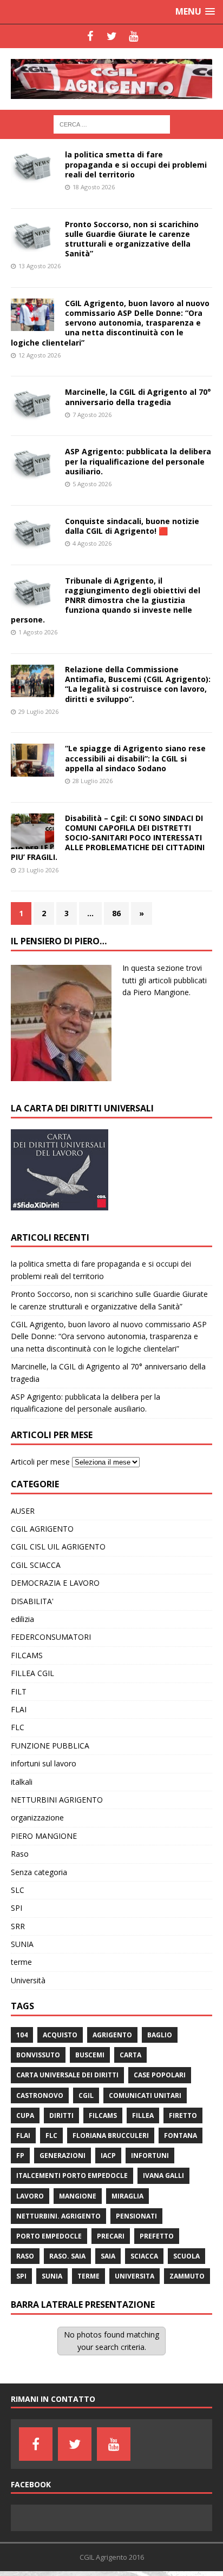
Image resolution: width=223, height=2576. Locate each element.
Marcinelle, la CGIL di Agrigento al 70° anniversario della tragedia (138, 397)
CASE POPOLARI (160, 2075)
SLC (18, 1890)
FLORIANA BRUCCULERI (111, 2135)
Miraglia (127, 2196)
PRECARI (111, 2236)
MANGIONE (78, 2196)
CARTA (130, 2055)
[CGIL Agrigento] (111, 79)
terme (21, 1962)
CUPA (25, 2115)
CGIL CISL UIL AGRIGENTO (58, 1547)
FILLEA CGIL (32, 1673)
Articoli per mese (40, 1462)
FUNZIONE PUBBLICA (50, 1746)
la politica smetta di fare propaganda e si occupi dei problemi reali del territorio (136, 164)
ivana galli (163, 2176)
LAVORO (30, 2196)
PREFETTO (157, 2236)
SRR (18, 1926)
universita (135, 2276)
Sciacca (144, 2256)
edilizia (22, 1619)
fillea (143, 2115)
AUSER (23, 1511)
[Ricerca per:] (112, 124)
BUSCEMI (90, 2055)
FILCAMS (27, 1655)
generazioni (63, 2156)
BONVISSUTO (38, 2055)
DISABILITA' (32, 1601)
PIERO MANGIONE (44, 1836)
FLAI (19, 1709)
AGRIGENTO (112, 2035)
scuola (186, 2256)
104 (22, 2035)
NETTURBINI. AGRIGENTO (58, 2216)
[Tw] (111, 36)
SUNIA (22, 1944)
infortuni (150, 2156)
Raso (20, 1854)
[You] (133, 36)
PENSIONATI (136, 2216)
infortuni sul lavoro (44, 1763)
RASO (25, 2256)
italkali (22, 1782)
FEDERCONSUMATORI (51, 1637)
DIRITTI (61, 2115)
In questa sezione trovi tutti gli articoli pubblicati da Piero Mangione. (165, 980)
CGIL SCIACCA (36, 1565)
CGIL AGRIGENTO (42, 1529)
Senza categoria (39, 1872)
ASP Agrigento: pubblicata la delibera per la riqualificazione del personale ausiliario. (138, 461)
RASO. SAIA (67, 2256)
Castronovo (40, 2095)
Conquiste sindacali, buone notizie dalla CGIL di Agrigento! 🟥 (132, 526)
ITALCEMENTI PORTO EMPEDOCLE (72, 2176)
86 (116, 913)
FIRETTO (183, 2115)
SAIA (108, 2256)
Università (28, 1980)
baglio (160, 2035)
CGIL (86, 2095)
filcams (103, 2115)
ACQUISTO (60, 2035)
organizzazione (37, 1817)
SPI (17, 1908)
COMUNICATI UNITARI (145, 2095)
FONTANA (181, 2135)
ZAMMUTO (187, 2276)
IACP (108, 2156)
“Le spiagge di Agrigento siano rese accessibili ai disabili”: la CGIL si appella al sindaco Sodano (135, 758)
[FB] (90, 36)
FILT (19, 1691)
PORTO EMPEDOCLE (49, 2236)
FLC (18, 1727)
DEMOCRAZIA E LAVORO (55, 1583)
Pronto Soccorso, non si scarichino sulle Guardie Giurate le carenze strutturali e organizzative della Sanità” (132, 239)
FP (20, 2156)
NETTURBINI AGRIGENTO (57, 1800)
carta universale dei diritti (67, 2075)
